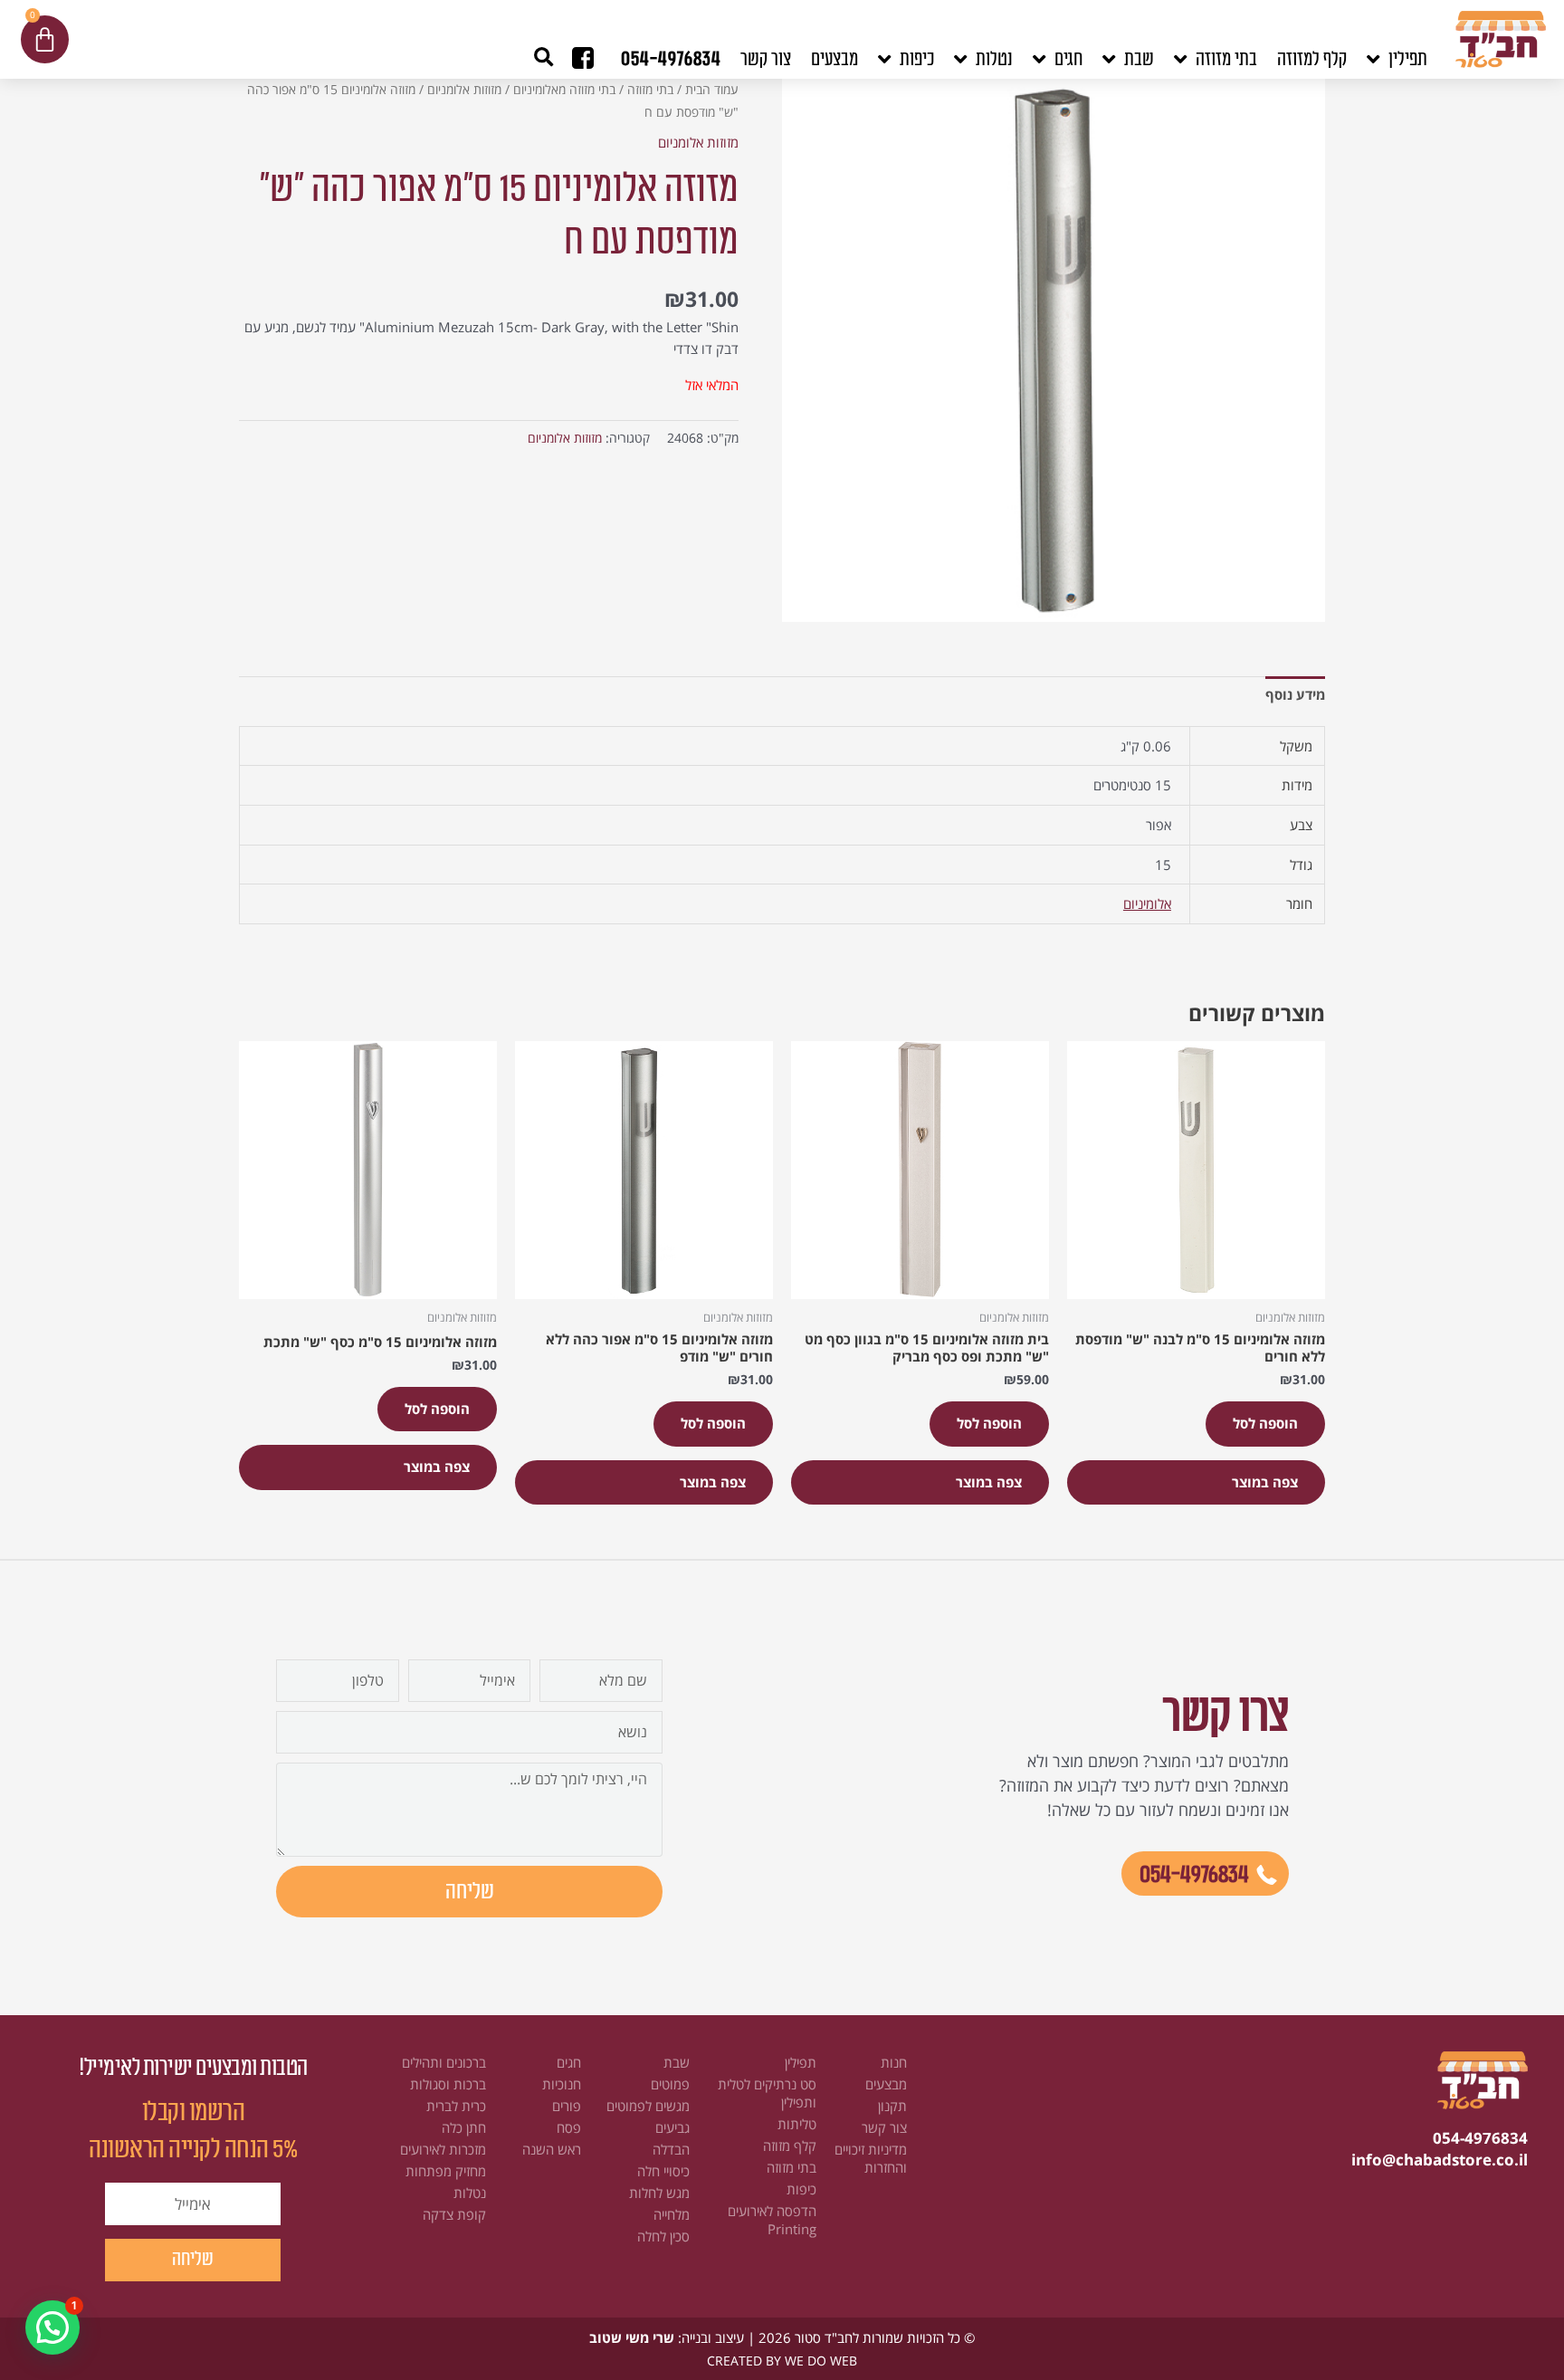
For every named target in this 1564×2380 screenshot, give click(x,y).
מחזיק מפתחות (446, 2171)
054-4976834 (671, 59)
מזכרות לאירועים (443, 2149)
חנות (894, 2062)
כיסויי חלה (663, 2171)
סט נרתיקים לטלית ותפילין (767, 2093)
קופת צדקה (454, 2214)
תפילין (801, 2062)
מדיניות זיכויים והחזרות (871, 2158)
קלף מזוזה (790, 2146)
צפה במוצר (1265, 1482)
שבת (677, 2062)
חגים (569, 2062)
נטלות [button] (994, 59)
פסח (569, 2127)
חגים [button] (1068, 59)
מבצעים (834, 59)
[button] (544, 57)
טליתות (797, 2124)
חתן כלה (464, 2127)
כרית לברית (456, 2106)
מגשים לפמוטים (648, 2106)
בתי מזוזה (650, 89)
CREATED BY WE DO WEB (782, 2361)
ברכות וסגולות (448, 2084)
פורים (567, 2106)
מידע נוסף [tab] (1295, 694)
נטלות (470, 2193)
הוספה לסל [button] (1265, 1423)
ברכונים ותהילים (444, 2062)
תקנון (892, 2106)
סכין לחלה (663, 2236)
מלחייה (672, 2214)
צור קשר (766, 59)
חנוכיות (562, 2084)
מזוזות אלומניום (464, 89)
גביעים (672, 2127)
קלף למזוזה (1312, 59)
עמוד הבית (712, 89)
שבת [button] (1139, 59)
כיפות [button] (917, 59)
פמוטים (670, 2084)
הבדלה (671, 2149)
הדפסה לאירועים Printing (772, 2220)
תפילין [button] (1408, 59)
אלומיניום (1147, 903)
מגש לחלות (659, 2193)
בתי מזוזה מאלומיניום (564, 89)
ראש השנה (552, 2149)
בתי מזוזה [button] (1226, 59)
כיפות (801, 2189)
